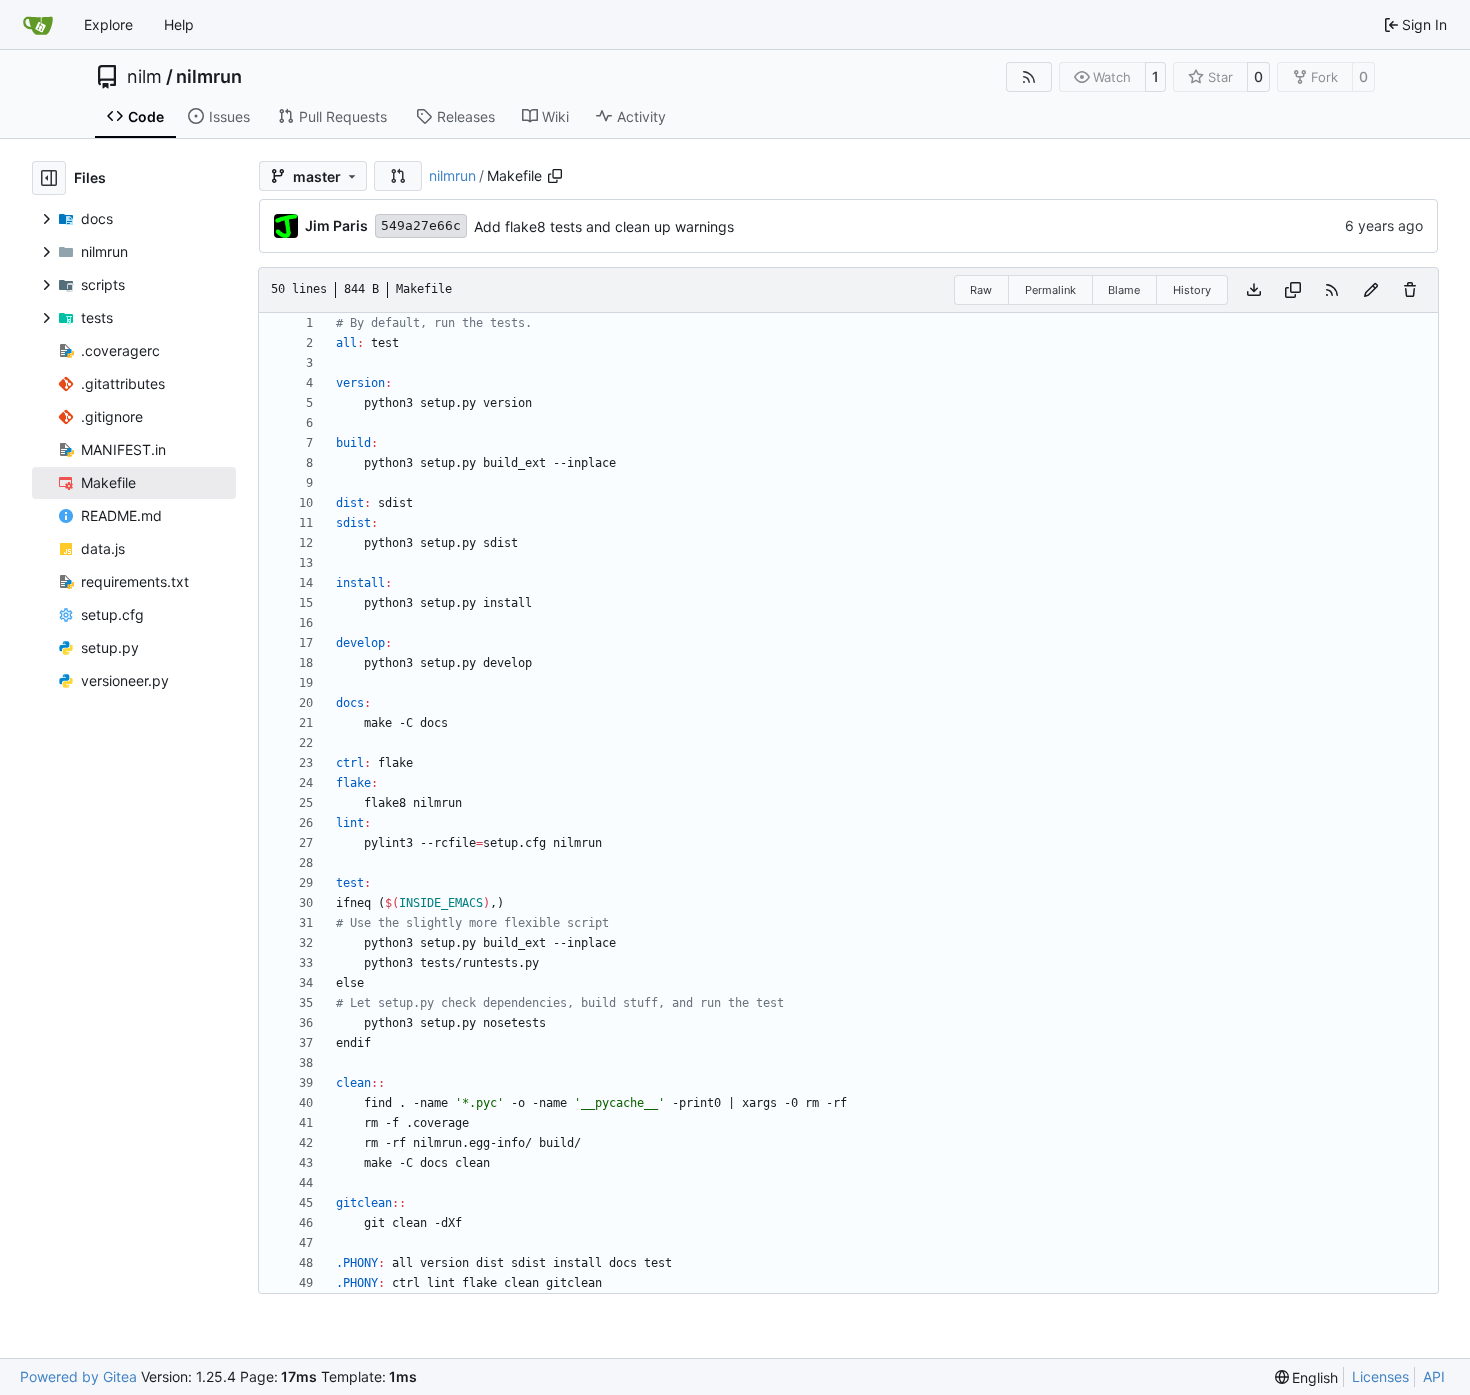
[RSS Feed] (1029, 77)
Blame (1124, 290)
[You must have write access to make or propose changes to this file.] (1410, 290)
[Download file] (1254, 290)
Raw (981, 290)
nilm (144, 77)
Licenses (1380, 1376)
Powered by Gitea (78, 1376)
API (1434, 1376)
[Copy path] (555, 176)
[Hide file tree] (49, 178)
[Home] (38, 25)
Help (179, 24)
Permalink (1050, 290)
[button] (398, 176)
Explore (108, 24)
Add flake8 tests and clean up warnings (604, 226)
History (1192, 290)
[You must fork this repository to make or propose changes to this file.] (1371, 290)
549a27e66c (421, 225)
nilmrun (209, 77)
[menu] (1307, 1377)
